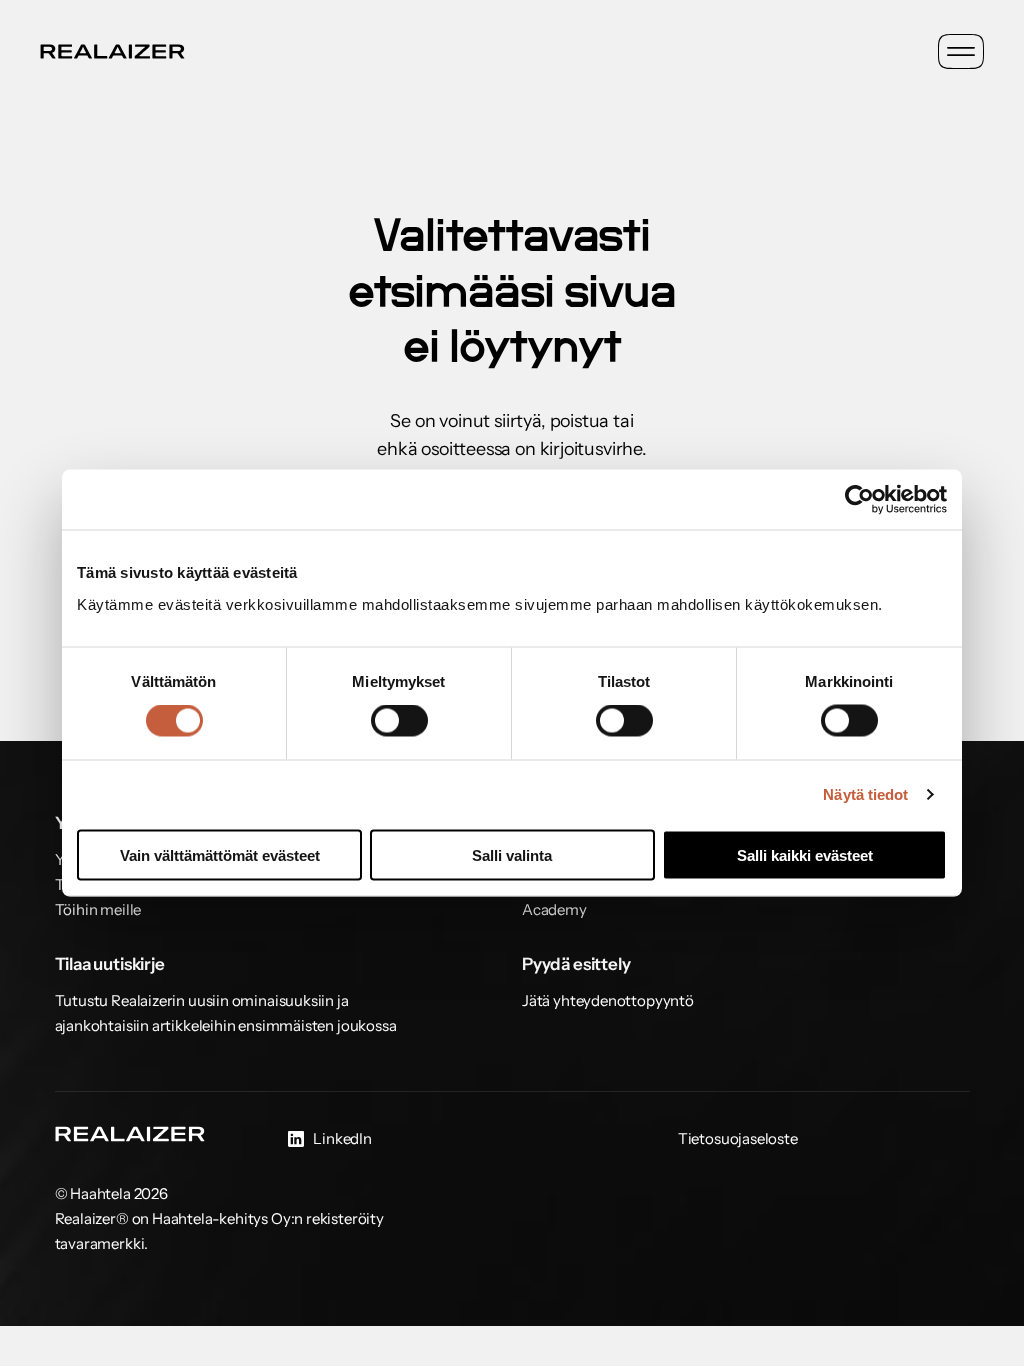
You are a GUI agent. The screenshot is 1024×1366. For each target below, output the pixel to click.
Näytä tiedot (865, 794)
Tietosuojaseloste (738, 1138)
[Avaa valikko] (961, 51)
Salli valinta (512, 854)
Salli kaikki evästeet (805, 854)
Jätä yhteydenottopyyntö (608, 1000)
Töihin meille (98, 909)
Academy (554, 909)
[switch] (399, 721)
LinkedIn (342, 1138)
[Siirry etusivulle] (112, 51)
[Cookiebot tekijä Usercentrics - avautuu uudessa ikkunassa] (859, 500)
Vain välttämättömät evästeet (220, 854)
